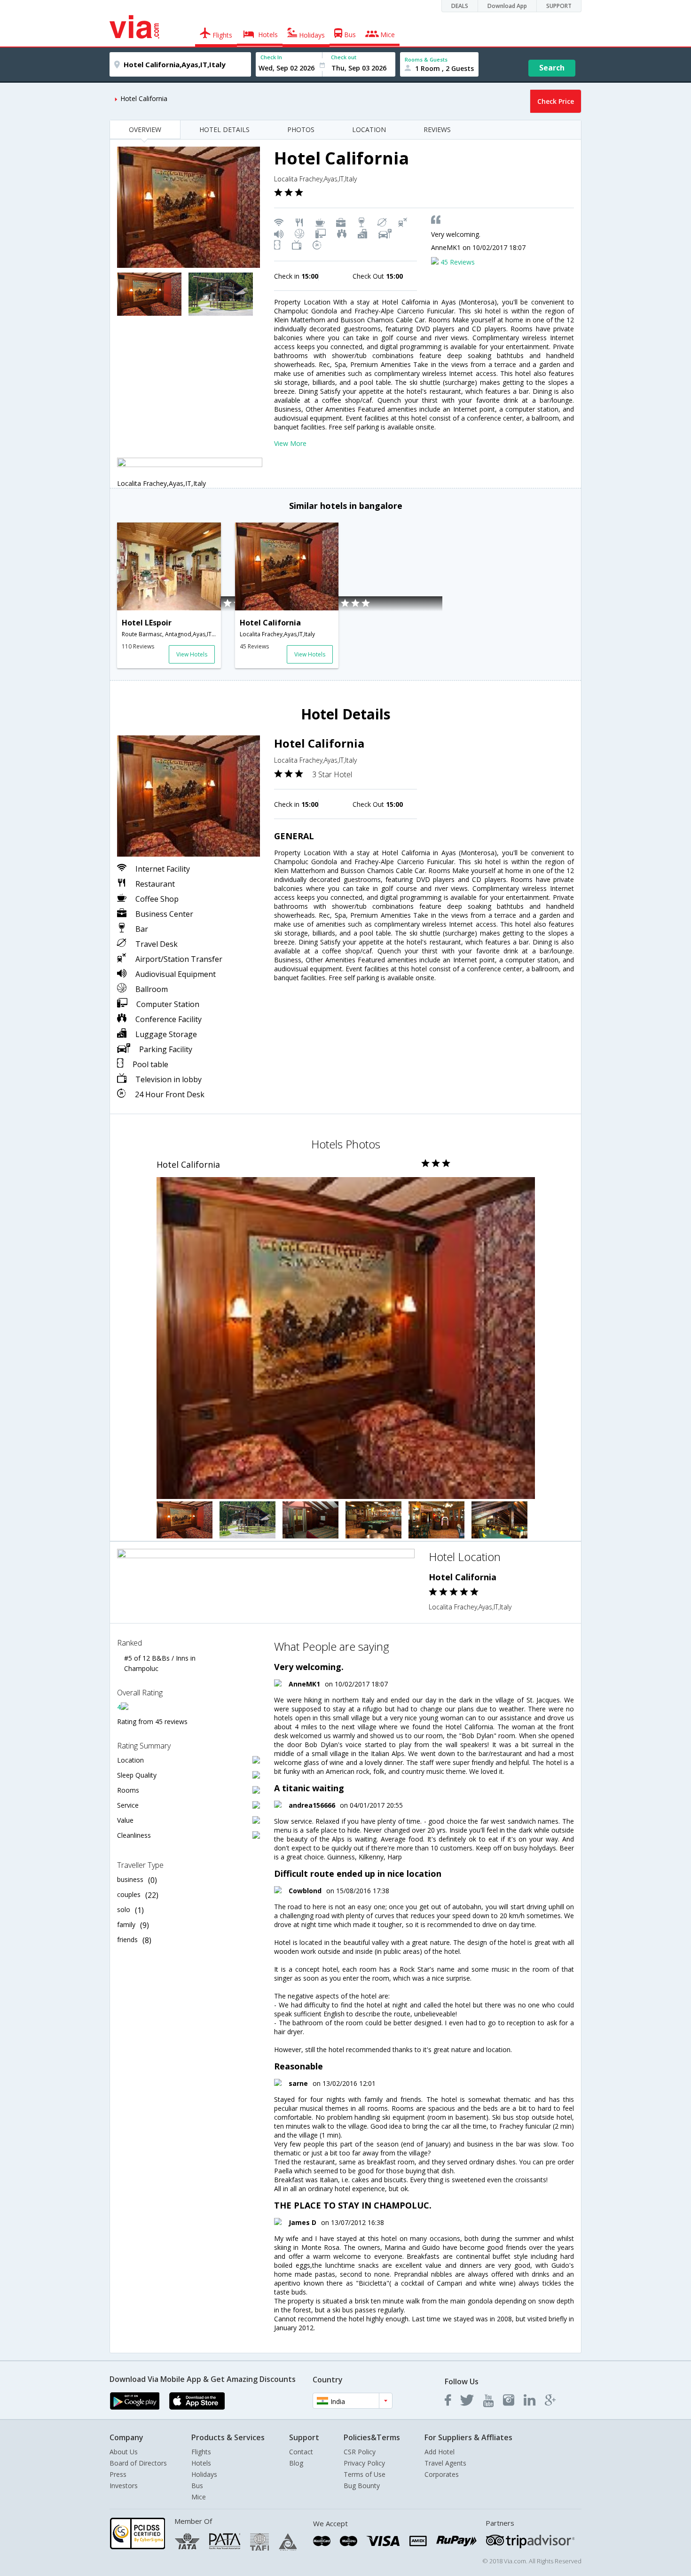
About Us (124, 2452)
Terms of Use (365, 2474)
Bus (197, 2486)
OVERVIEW (145, 129)
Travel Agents (445, 2463)
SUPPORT (559, 6)
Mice (199, 2497)
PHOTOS (301, 129)
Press (118, 2474)
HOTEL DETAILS (224, 129)
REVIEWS (437, 129)
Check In (271, 57)
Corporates (442, 2474)
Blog (296, 2463)
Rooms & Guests (426, 59)
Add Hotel (440, 2452)
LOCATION (369, 129)
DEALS (460, 6)
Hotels (201, 2463)
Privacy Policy (364, 2463)
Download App (507, 6)
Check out (344, 57)
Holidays (204, 2474)
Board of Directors (138, 2463)
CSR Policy (360, 2452)
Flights (201, 2452)
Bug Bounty (362, 2486)
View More (290, 443)
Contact (301, 2452)
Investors (124, 2486)
